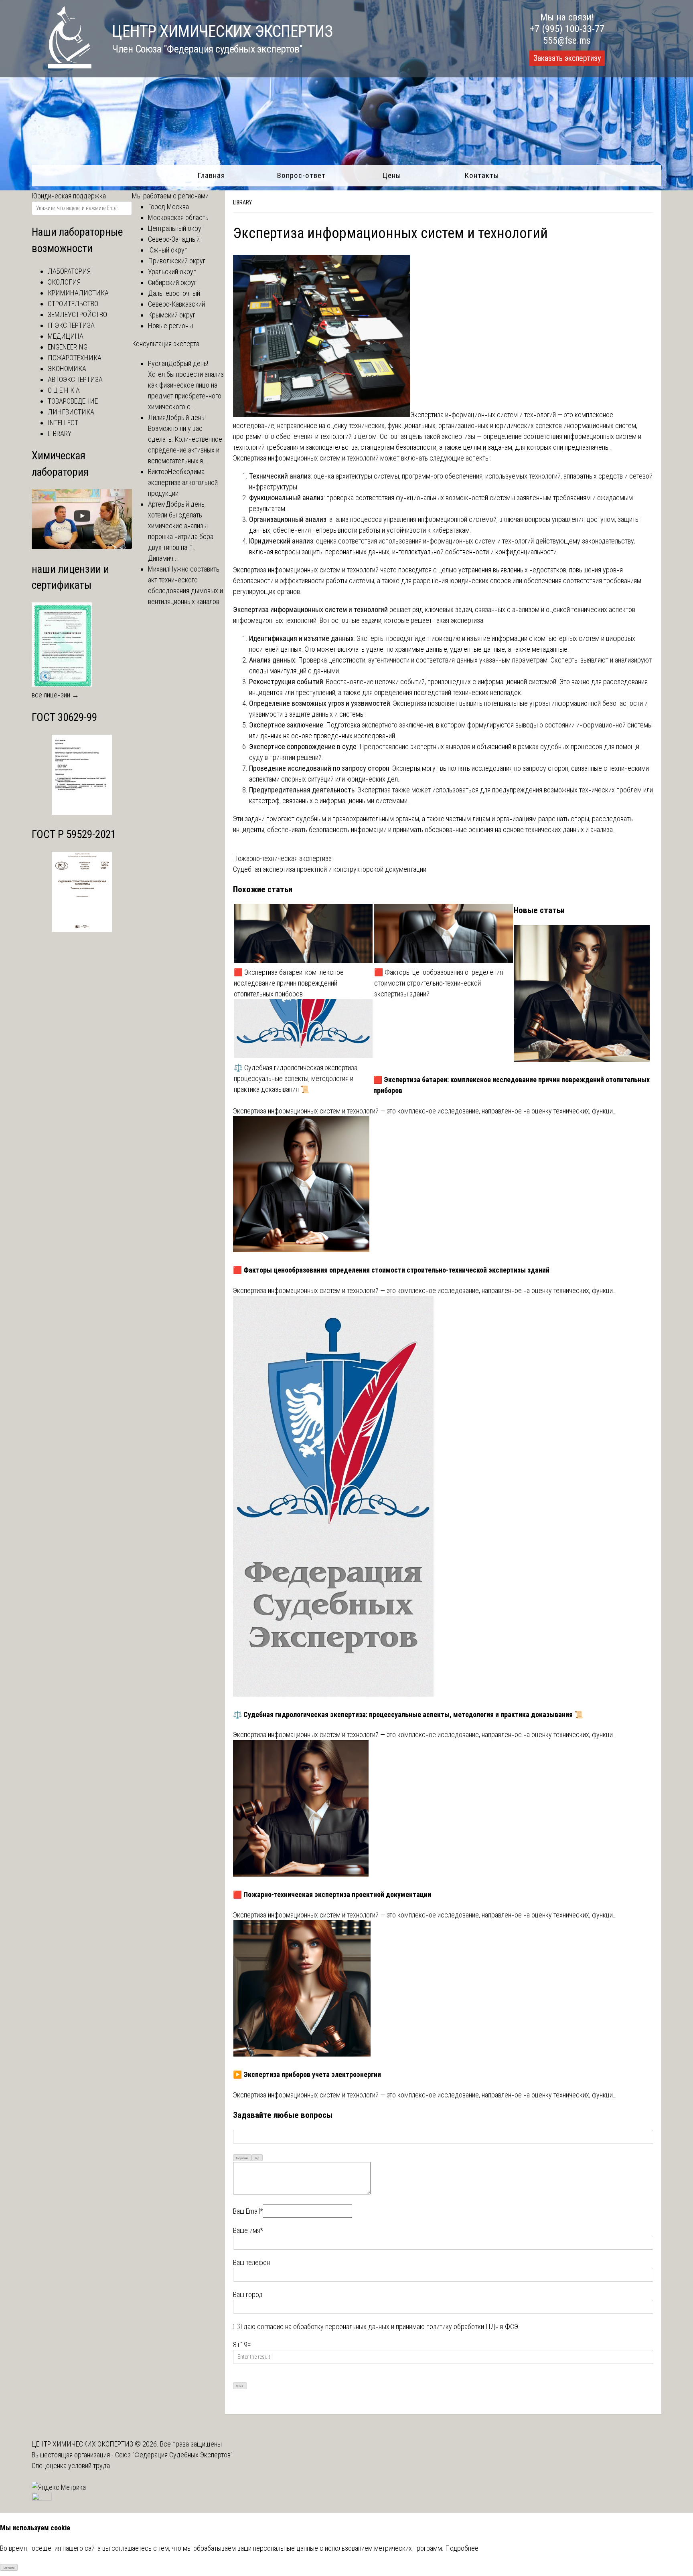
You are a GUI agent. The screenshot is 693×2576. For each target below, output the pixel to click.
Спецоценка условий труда (71, 2466)
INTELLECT (63, 423)
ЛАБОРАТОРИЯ (69, 271)
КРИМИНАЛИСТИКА (78, 293)
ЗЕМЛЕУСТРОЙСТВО (77, 314)
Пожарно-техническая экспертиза (282, 858)
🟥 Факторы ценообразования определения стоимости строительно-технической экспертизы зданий (439, 983)
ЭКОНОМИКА (67, 369)
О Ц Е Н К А (64, 390)
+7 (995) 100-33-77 (567, 29)
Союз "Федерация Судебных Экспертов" (174, 2455)
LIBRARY (242, 202)
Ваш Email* (248, 2211)
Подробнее (462, 2548)
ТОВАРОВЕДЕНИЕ (73, 401)
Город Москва (168, 207)
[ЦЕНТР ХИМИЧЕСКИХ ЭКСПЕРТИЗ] (62, 66)
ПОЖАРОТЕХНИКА (75, 358)
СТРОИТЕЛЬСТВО (73, 304)
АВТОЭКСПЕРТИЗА (75, 379)
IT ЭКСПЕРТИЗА (71, 325)
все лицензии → (55, 695)
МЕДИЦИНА (66, 336)
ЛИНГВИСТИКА (71, 412)
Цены (392, 175)
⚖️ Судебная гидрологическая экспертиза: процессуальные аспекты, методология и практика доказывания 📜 (296, 1078)
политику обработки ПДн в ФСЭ (472, 2326)
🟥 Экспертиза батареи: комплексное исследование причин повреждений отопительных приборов (289, 983)
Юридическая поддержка (69, 196)
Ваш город (248, 2294)
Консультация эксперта (166, 344)
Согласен (9, 2568)
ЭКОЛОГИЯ (64, 282)
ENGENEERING (68, 347)
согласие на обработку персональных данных (323, 2326)
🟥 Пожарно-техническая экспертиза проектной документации (332, 1894)
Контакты (482, 175)
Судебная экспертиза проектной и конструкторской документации (330, 869)
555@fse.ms (567, 40)
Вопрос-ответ (301, 175)
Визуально (242, 2158)
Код (257, 2158)
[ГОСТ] (82, 812)
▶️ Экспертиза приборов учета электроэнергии (307, 2074)
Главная (211, 175)
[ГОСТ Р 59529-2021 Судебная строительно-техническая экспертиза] (82, 929)
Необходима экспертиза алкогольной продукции (183, 482)
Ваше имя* (248, 2230)
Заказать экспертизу (567, 58)
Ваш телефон (251, 2262)
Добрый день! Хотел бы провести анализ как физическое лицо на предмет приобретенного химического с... (186, 385)
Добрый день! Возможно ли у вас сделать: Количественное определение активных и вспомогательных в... (185, 439)
